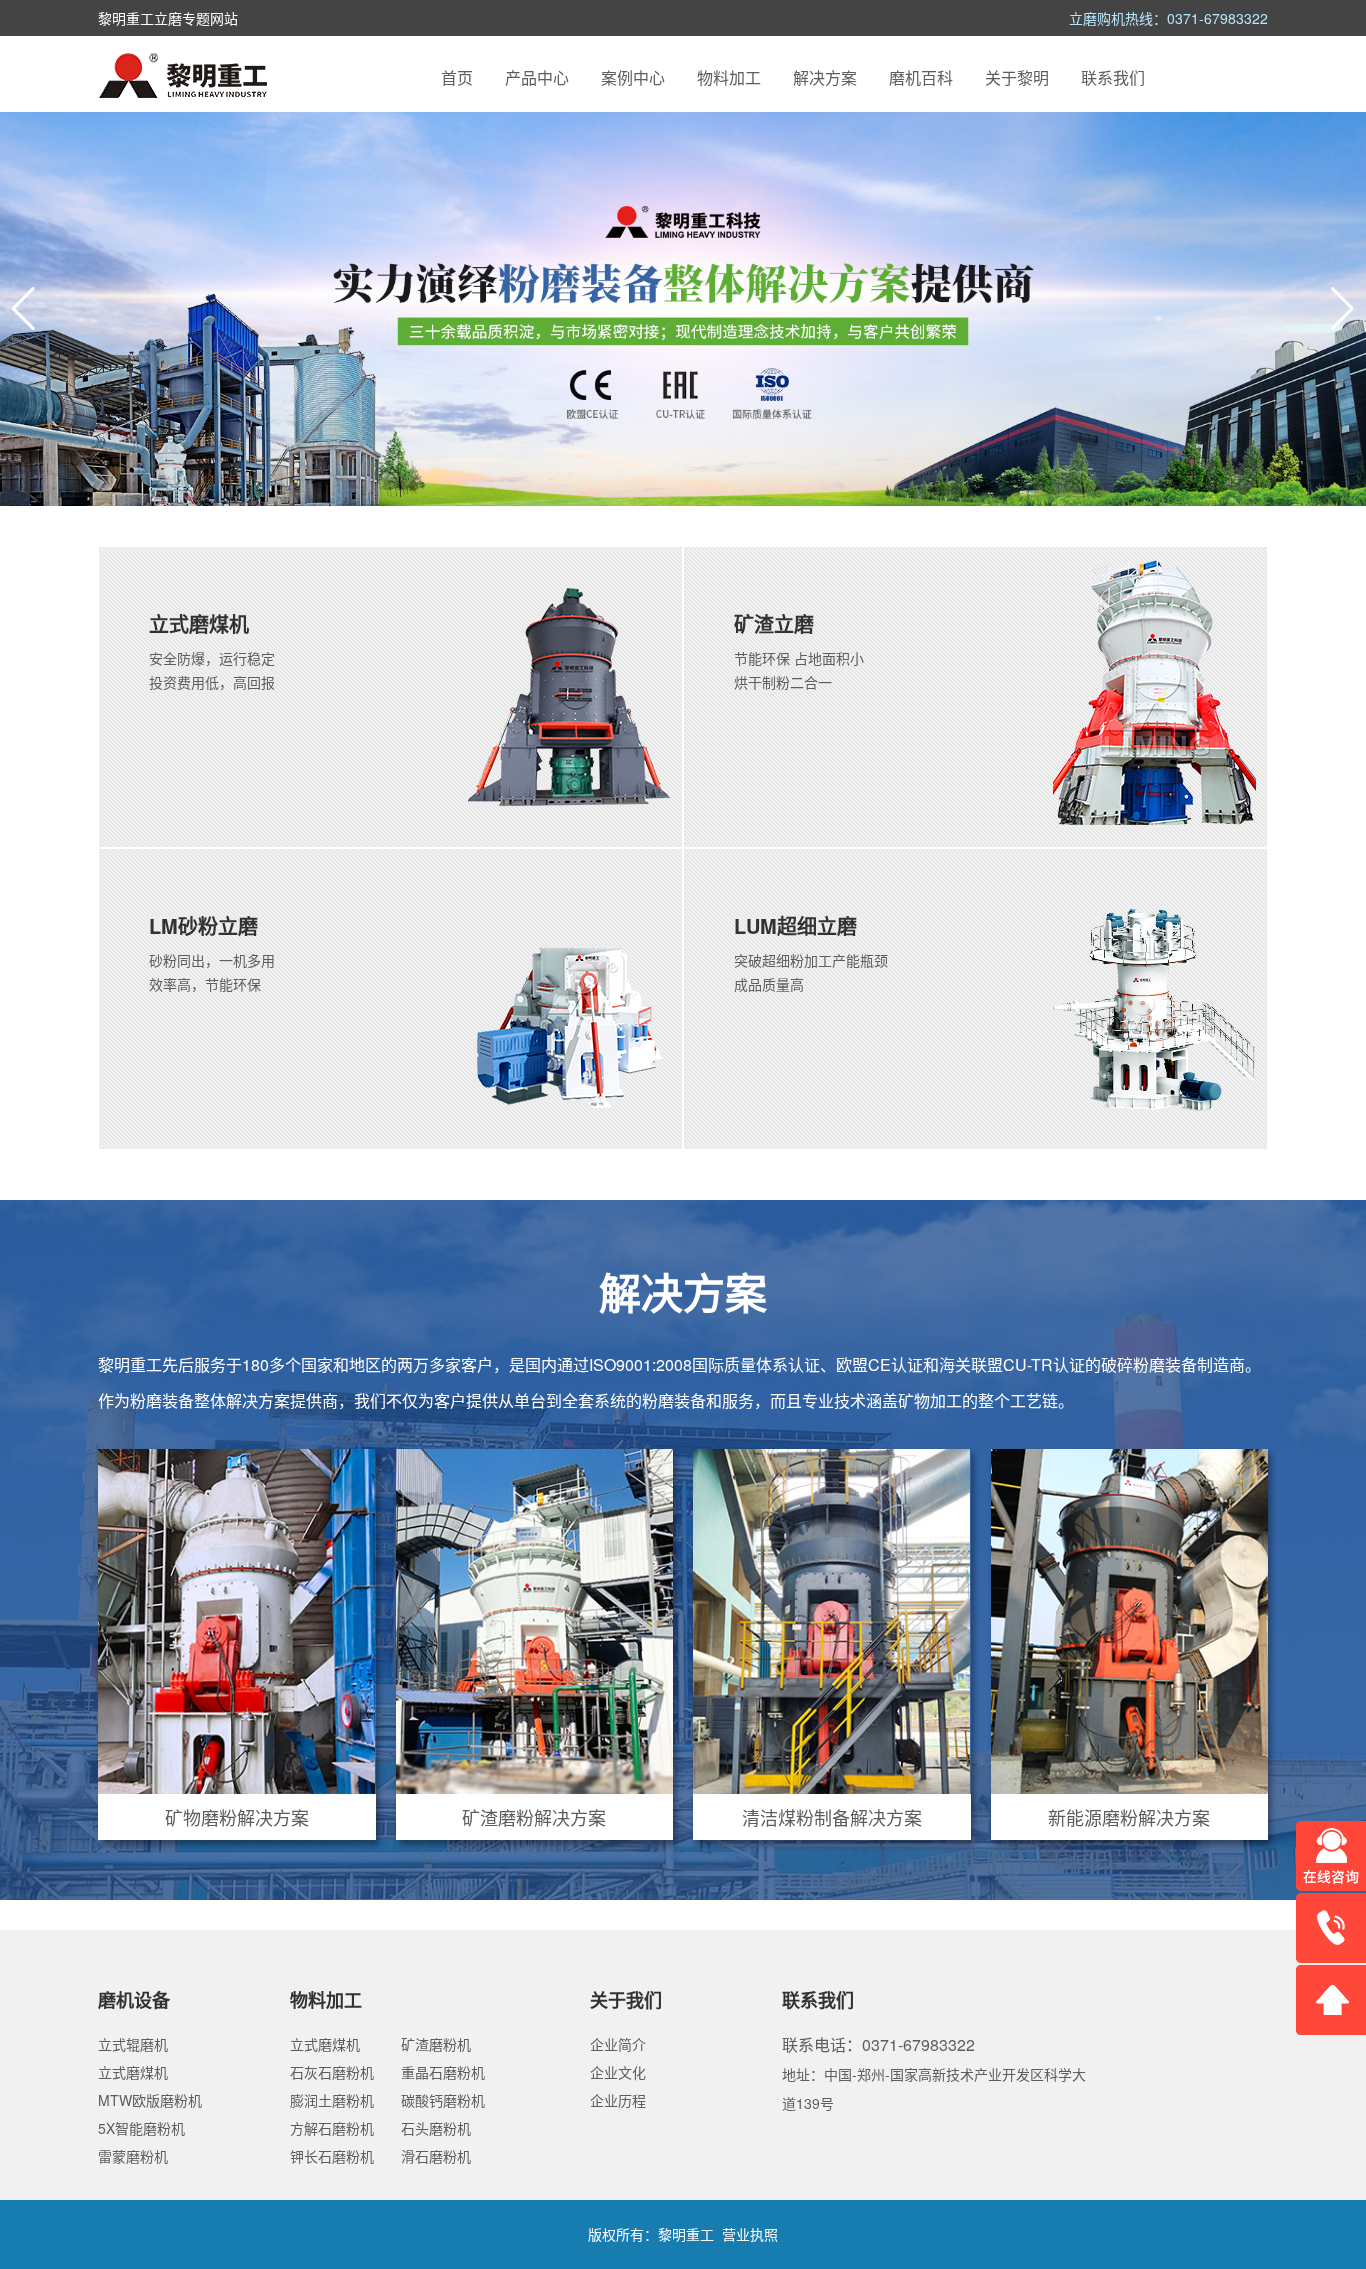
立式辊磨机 (133, 2044)
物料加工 (729, 77)
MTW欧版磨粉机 (150, 2100)
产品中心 (537, 77)
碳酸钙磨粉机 (443, 2100)
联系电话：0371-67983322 (878, 2044)
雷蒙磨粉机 (133, 2156)
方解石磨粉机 (332, 2128)
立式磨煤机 (133, 2072)
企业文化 (618, 2072)
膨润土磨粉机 (332, 2100)
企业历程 (618, 2100)
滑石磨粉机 (436, 2156)
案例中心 (633, 77)
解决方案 (825, 77)
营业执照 (750, 2234)
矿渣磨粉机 (436, 2044)
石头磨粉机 (436, 2128)
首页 (457, 77)
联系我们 (1113, 77)
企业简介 (618, 2044)
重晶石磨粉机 (443, 2072)
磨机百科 (921, 77)
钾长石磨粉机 (332, 2156)
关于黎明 (1017, 77)
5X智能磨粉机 (141, 2128)
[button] (1342, 309)
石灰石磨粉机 (332, 2072)
